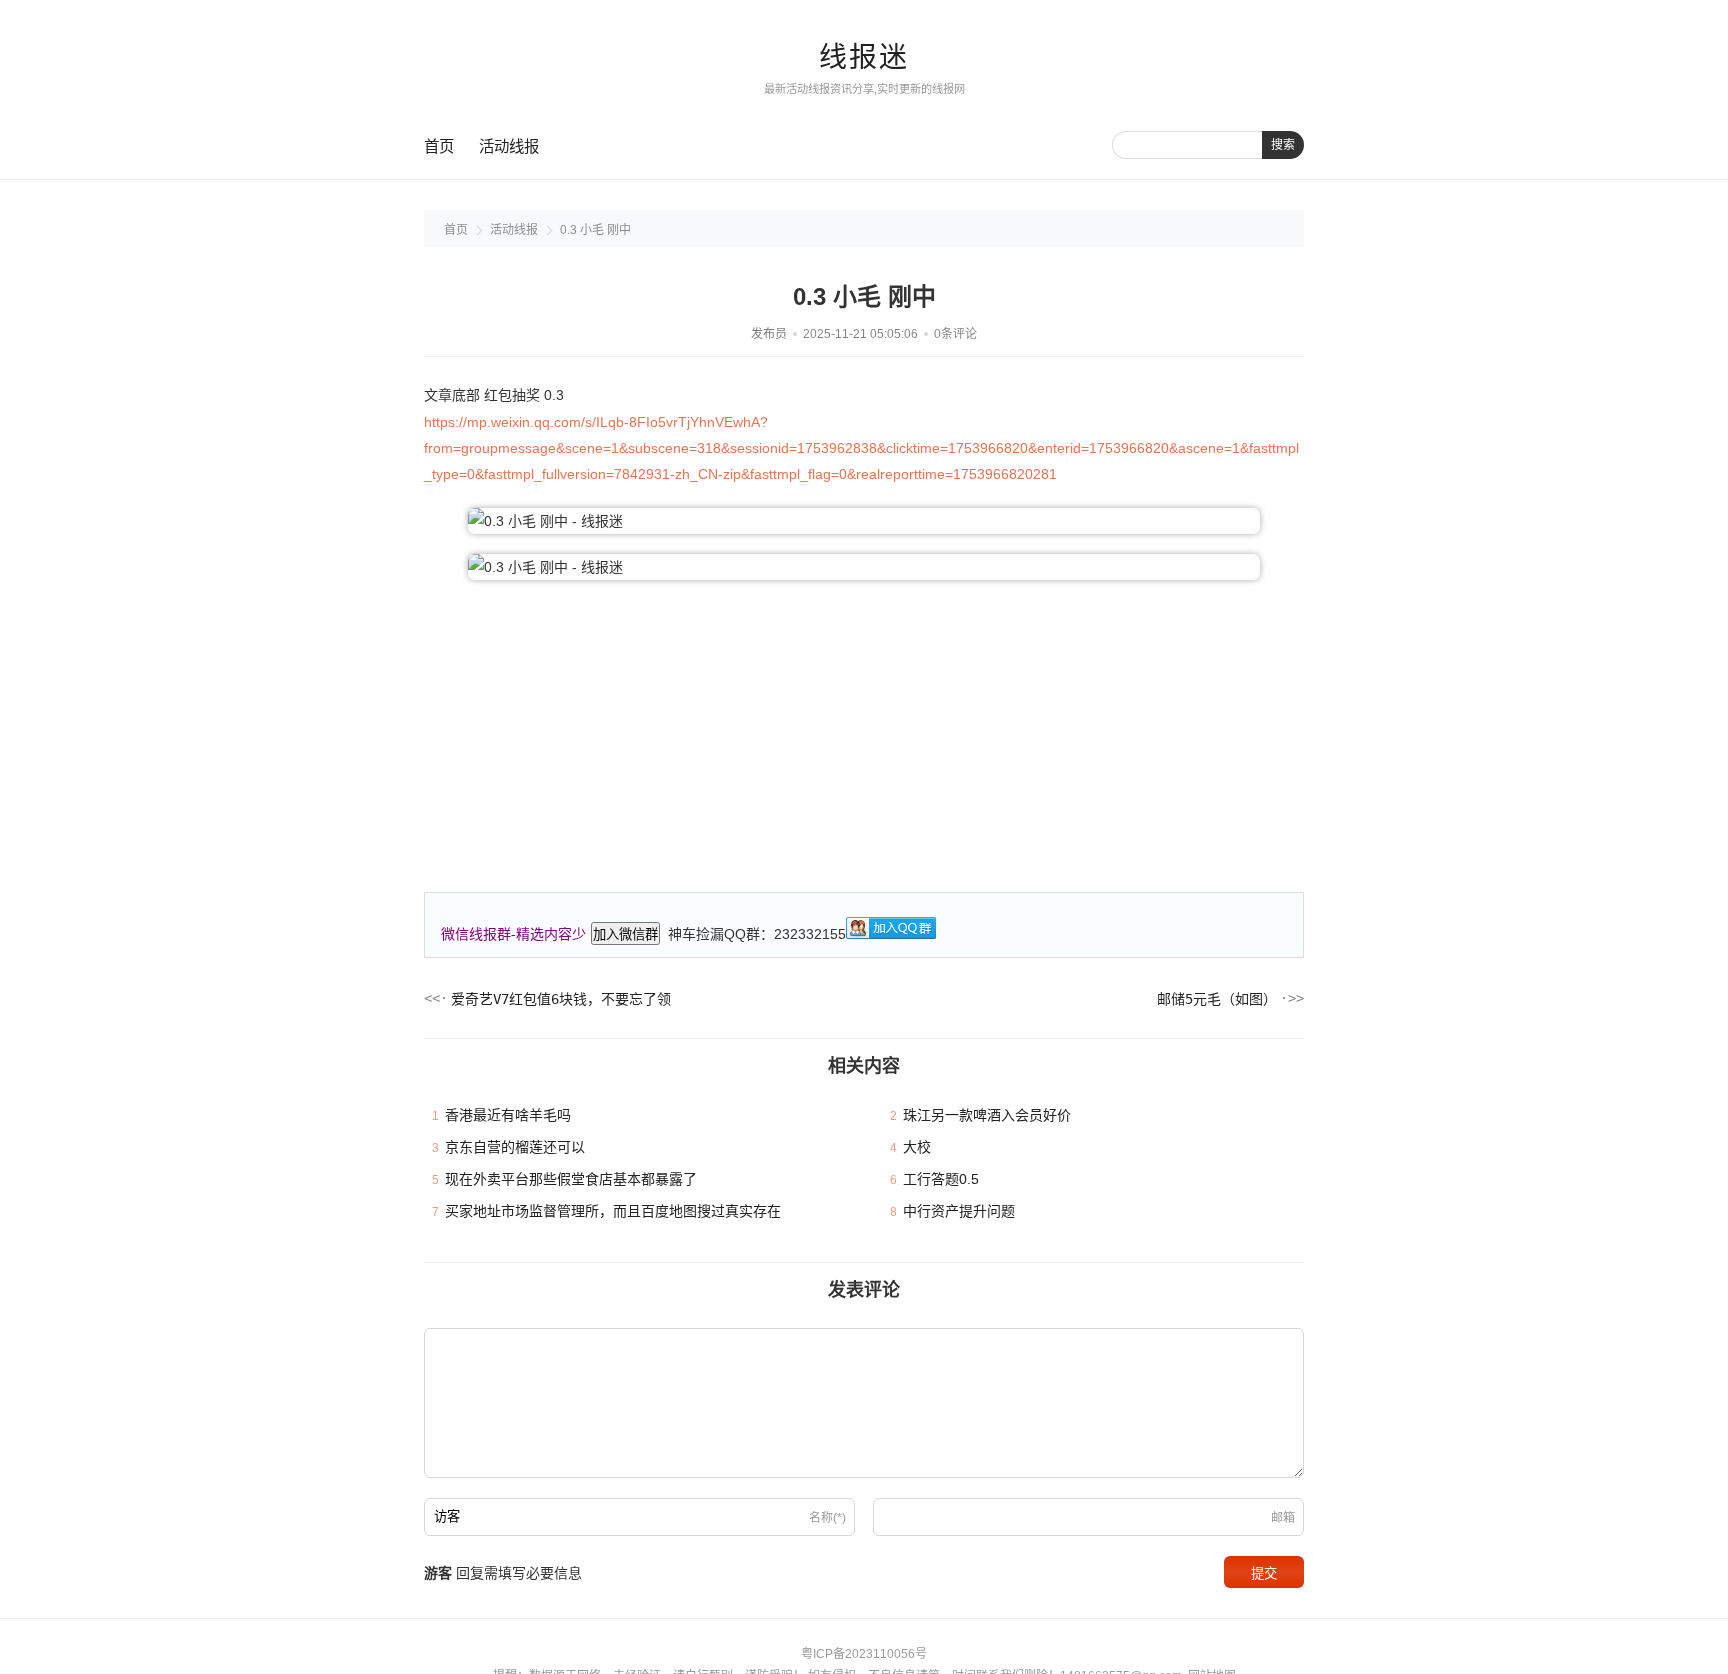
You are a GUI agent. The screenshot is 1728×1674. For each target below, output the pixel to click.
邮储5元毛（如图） (1217, 999)
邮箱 (1283, 1518)
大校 (917, 1147)
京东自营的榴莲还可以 (515, 1147)
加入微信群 (625, 934)
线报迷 (864, 57)
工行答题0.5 (941, 1179)
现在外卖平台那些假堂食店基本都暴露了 (571, 1179)
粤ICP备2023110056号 (864, 1654)
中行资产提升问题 (959, 1211)
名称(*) (827, 1518)
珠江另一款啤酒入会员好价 (987, 1115)
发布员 (769, 334)
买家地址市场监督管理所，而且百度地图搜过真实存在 (613, 1211)
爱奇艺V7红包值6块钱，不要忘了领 (561, 999)
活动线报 (509, 146)
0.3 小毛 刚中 (595, 230)
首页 (439, 146)
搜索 (1283, 145)
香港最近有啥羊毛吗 (508, 1115)
